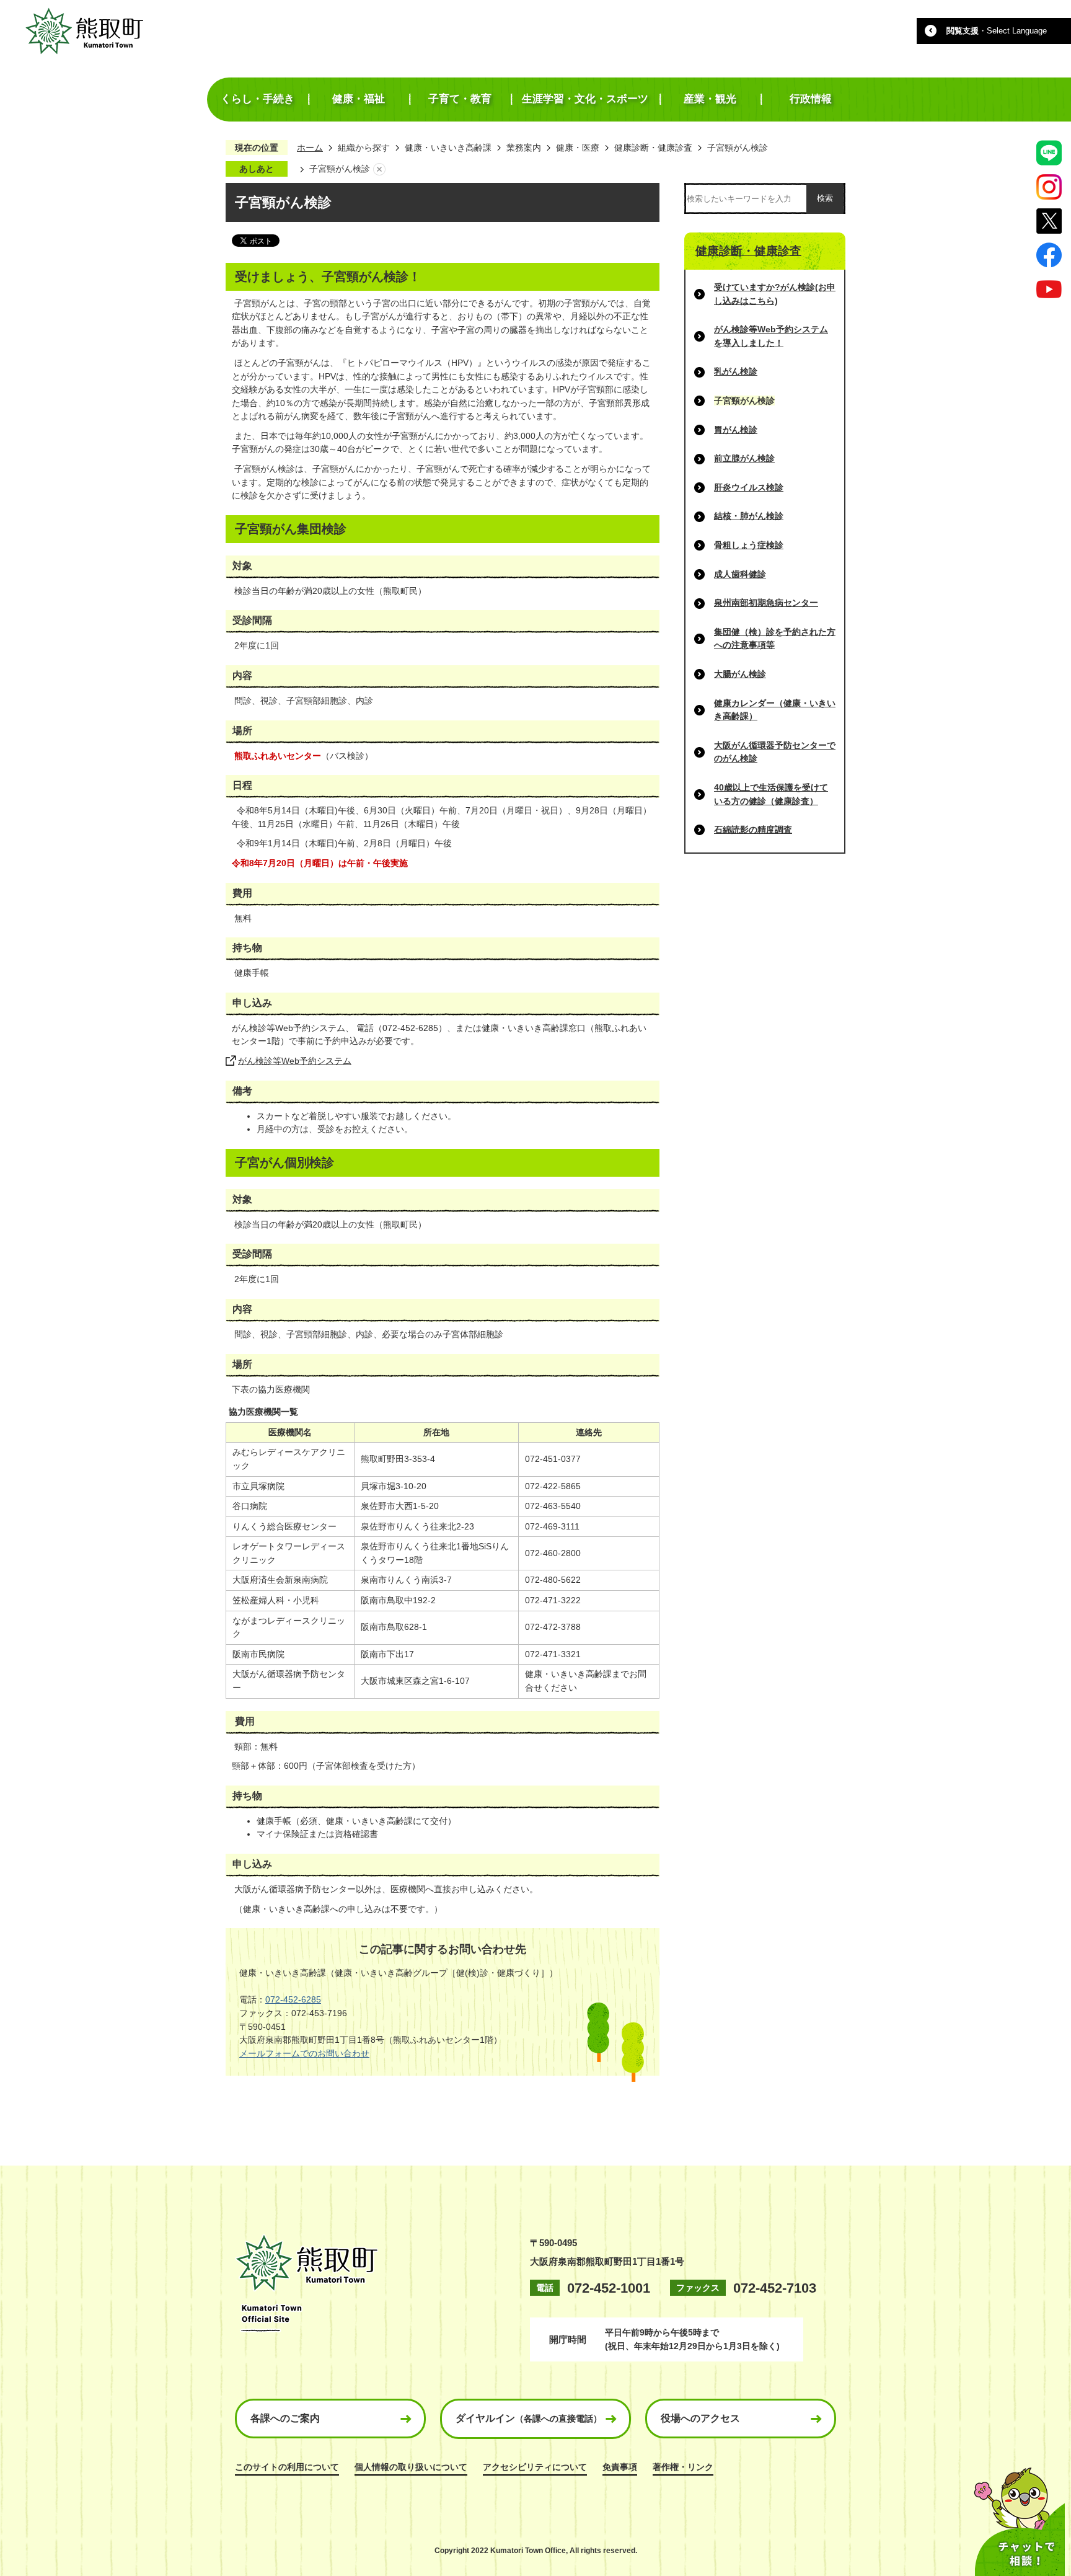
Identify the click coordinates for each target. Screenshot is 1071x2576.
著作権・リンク (683, 2467)
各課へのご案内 (285, 2418)
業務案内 (524, 148)
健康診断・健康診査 (653, 148)
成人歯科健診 (740, 574)
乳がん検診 (736, 371)
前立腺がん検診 (744, 458)
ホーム (310, 148)
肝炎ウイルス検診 (749, 487)
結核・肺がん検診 (749, 516)
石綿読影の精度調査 (753, 830)
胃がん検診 (736, 430)
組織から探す (364, 148)
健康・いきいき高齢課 (448, 148)
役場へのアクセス (700, 2418)
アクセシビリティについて (535, 2467)
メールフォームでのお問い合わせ (304, 2053)
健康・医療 (578, 148)
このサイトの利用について (287, 2467)
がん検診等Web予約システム (295, 1061)
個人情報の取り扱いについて (411, 2467)
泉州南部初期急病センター (766, 603)
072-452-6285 (293, 1999)
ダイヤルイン (529, 2418)
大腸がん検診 (740, 674)
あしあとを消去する (379, 169)
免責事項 (620, 2467)
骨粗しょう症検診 (749, 545)
